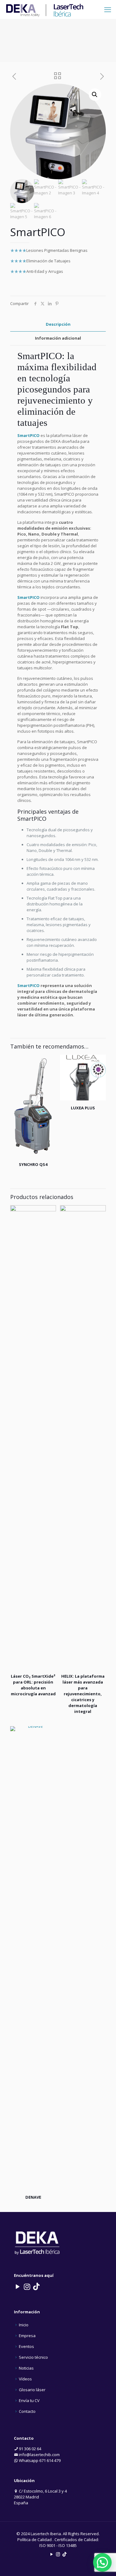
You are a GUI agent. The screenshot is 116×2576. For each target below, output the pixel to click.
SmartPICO (40, 356)
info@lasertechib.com (39, 2455)
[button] (95, 95)
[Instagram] (27, 2286)
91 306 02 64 (30, 2449)
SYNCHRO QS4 (33, 1164)
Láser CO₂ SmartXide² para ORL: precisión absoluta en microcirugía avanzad (33, 1685)
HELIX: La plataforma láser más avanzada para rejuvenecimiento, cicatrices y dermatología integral (83, 1694)
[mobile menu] (108, 9)
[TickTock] (36, 2286)
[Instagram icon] (58, 2554)
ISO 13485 (68, 2545)
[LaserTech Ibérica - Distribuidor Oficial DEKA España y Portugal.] (45, 9)
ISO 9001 (47, 2545)
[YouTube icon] (52, 2554)
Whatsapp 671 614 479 (39, 2460)
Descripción (58, 324)
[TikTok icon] (64, 2554)
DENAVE (33, 2197)
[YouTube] (18, 2286)
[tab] (58, 324)
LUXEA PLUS (83, 1108)
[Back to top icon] (103, 2563)
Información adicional (58, 338)
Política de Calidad (34, 2540)
